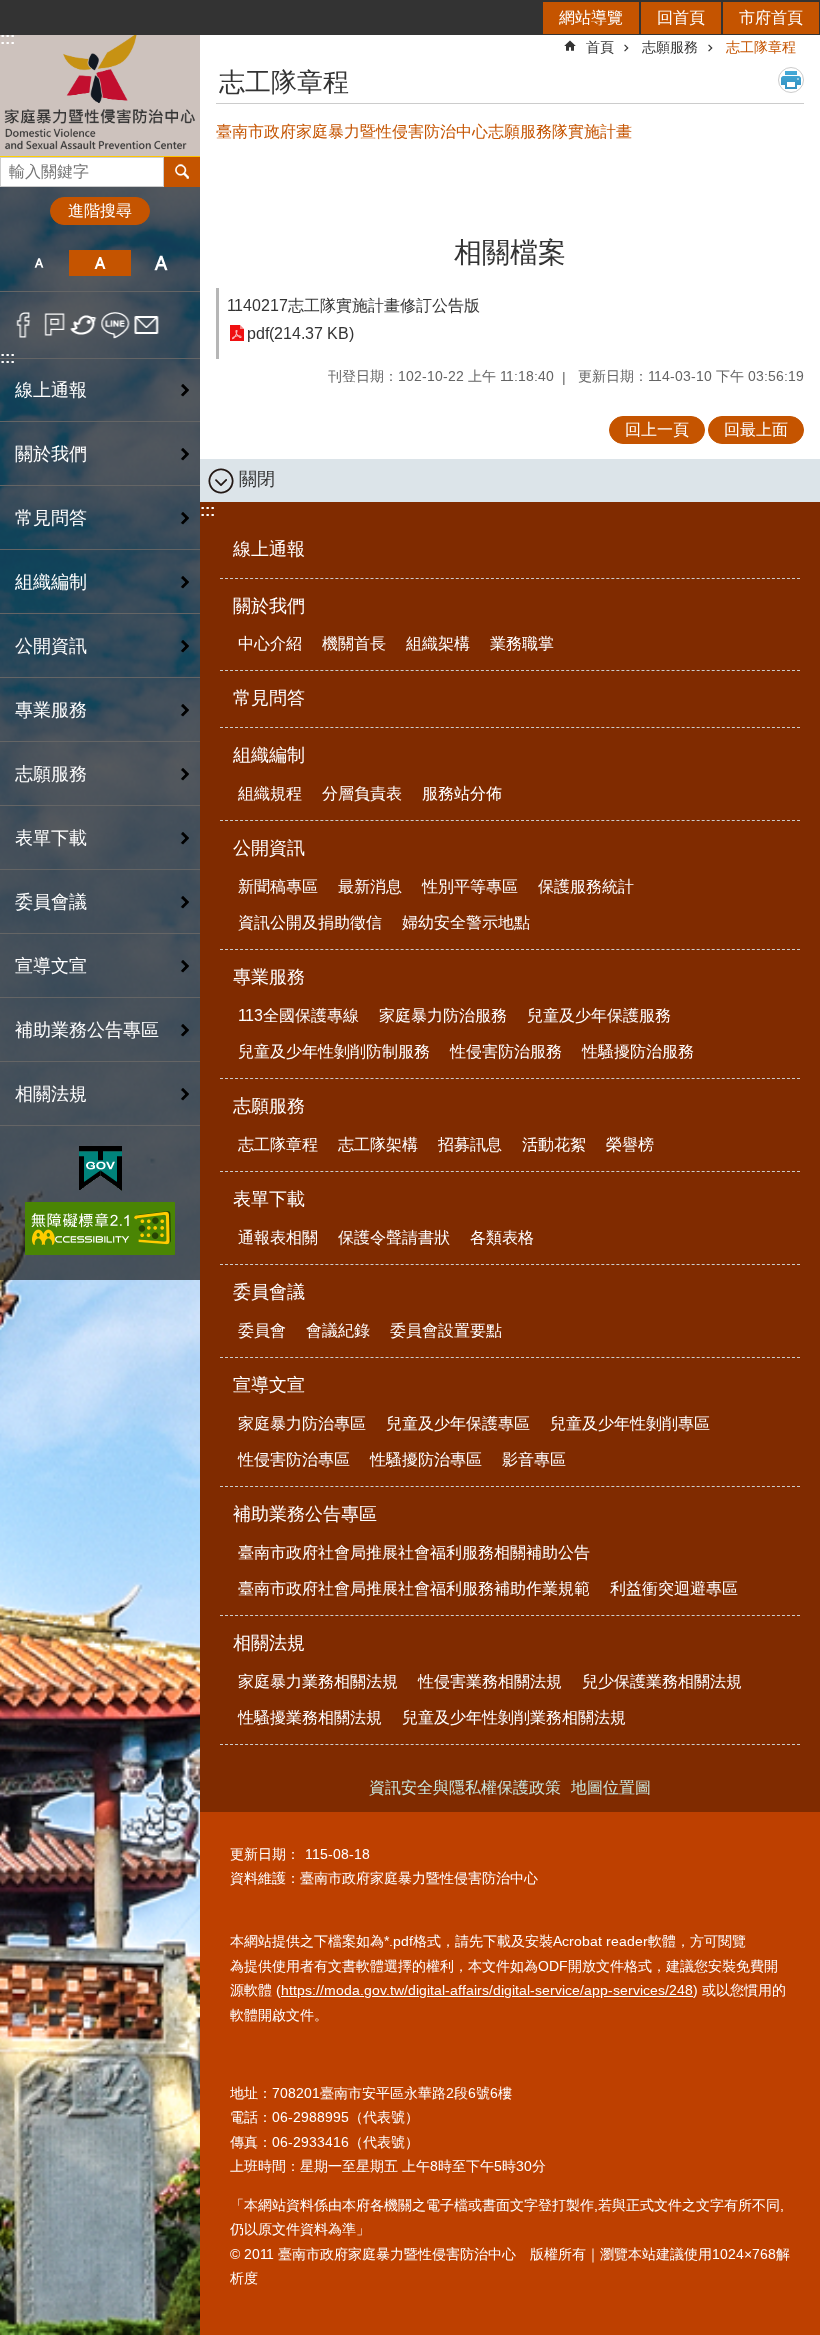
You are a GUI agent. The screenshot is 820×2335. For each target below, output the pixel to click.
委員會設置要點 (446, 1330)
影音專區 (534, 1459)
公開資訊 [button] (51, 646)
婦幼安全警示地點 (466, 922)
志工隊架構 (378, 1144)
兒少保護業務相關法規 (662, 1681)
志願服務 (670, 47)
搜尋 (16, 166)
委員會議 (269, 1292)
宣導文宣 (269, 1385)
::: (7, 357)
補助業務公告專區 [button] (87, 1030)
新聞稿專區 (278, 886)
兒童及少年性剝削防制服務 (334, 1051)
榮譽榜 (630, 1144)
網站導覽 (591, 17)
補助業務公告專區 (305, 1514)
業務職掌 (522, 643)
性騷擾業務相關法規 (310, 1717)
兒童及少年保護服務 (599, 1015)
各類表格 (502, 1237)
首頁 (600, 47)
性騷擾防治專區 (426, 1459)
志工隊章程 (761, 47)
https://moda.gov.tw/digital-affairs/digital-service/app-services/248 (487, 1990)
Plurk (54, 325)
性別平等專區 (470, 886)
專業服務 (269, 977)
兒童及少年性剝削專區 (630, 1423)
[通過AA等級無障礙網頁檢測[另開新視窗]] (100, 1228)
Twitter (84, 325)
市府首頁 (771, 17)
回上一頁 (657, 429)
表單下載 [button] (51, 838)
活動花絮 (554, 1144)
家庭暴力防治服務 (443, 1015)
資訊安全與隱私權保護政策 (465, 1787)
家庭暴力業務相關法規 (318, 1681)
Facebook (23, 325)
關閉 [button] (257, 479)
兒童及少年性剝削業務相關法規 (514, 1717)
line (115, 325)
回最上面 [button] (756, 429)
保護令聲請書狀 (394, 1237)
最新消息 (370, 886)
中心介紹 (270, 643)
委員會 (262, 1330)
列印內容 (791, 80)
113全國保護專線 (298, 1015)
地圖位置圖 (611, 1787)
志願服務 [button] (51, 774)
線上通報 (51, 390)
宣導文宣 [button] (51, 966)
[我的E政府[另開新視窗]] (100, 1169)
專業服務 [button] (51, 710)
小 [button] (38, 263)
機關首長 (354, 643)
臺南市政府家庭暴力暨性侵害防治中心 (100, 93)
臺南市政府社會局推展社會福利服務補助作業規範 (414, 1588)
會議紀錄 (338, 1330)
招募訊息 (470, 1144)
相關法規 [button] (51, 1094)
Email (146, 325)
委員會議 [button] (51, 902)
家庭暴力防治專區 (302, 1423)
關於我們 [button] (51, 454)
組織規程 (270, 793)
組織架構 (438, 643)
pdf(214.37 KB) (300, 333)
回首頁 (681, 17)
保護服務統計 (586, 886)
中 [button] (99, 263)
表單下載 (269, 1199)
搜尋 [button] (182, 172)
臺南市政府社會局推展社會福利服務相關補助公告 (414, 1552)
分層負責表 (362, 793)
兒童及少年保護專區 (458, 1423)
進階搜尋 (100, 210)
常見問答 (51, 518)
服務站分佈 (462, 793)
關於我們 (269, 606)
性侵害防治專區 (294, 1459)
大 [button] (161, 263)
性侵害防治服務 (506, 1051)
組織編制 (269, 755)
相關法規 (269, 1643)
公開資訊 (269, 848)
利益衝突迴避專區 (674, 1588)
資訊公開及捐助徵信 (310, 922)
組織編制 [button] (51, 582)
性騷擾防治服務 (638, 1051)
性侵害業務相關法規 (490, 1681)
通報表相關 (278, 1237)
